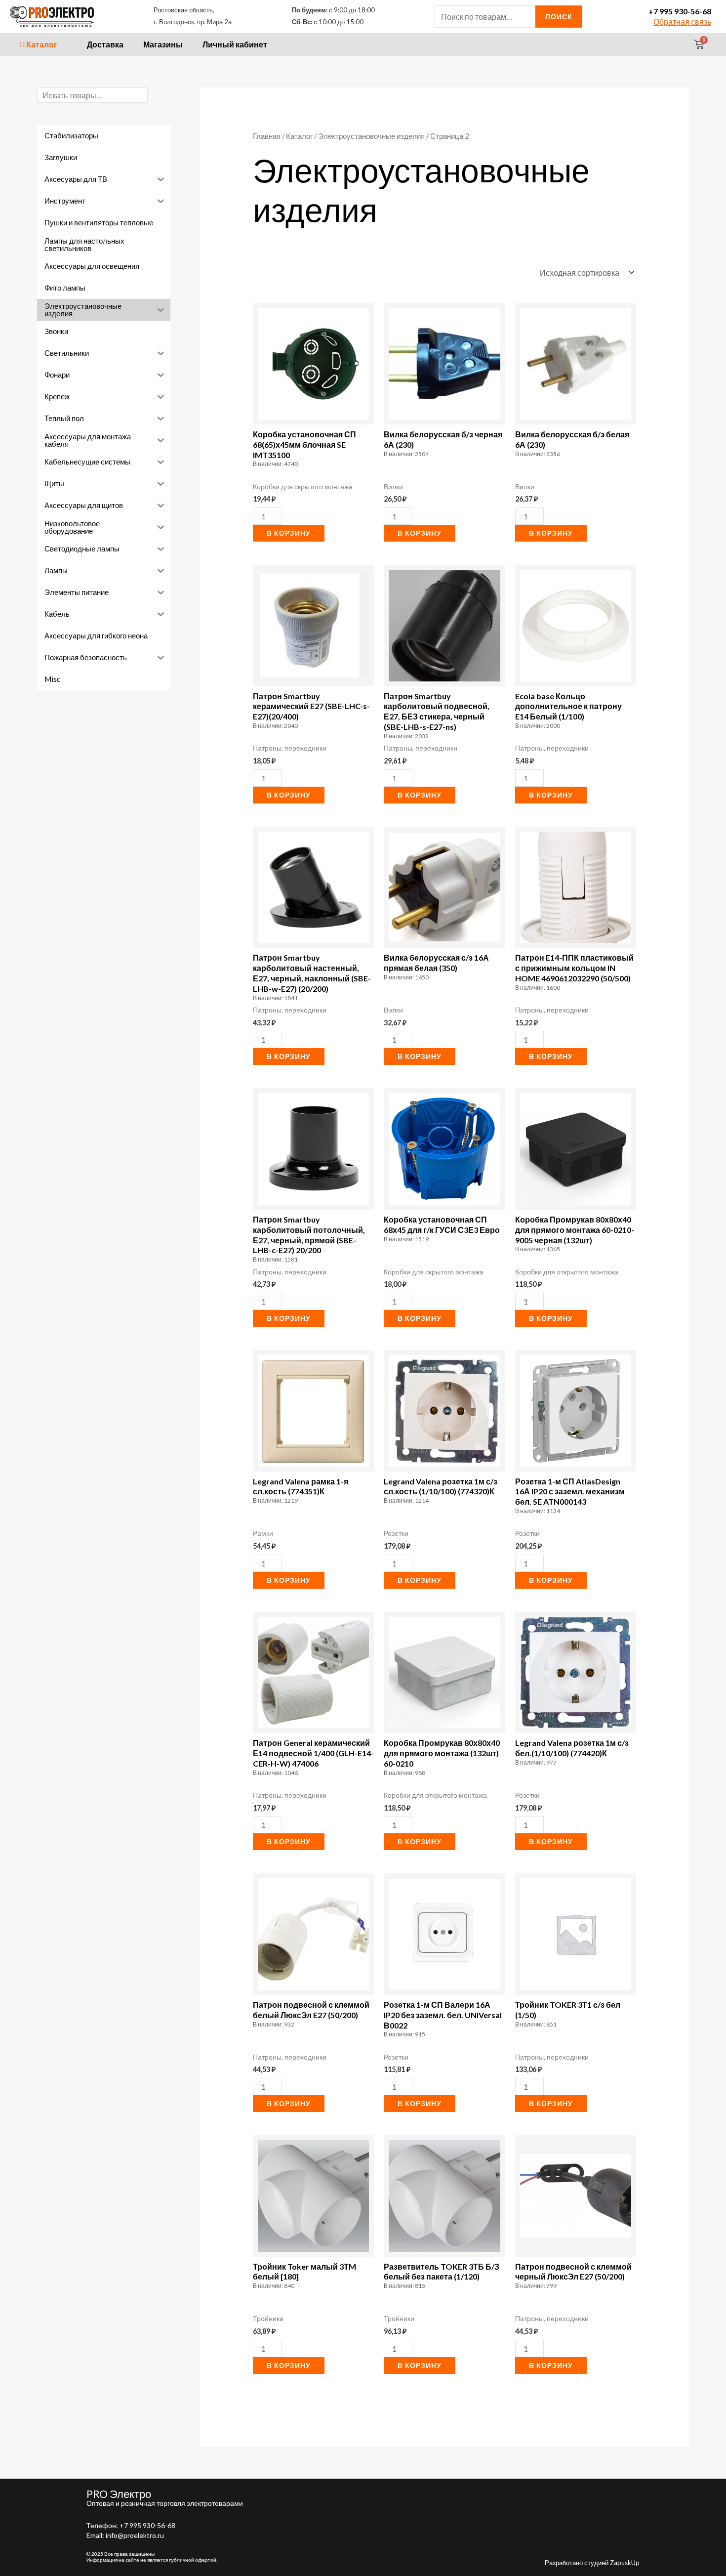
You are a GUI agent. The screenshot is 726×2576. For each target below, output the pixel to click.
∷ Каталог (39, 44)
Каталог (299, 136)
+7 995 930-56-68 (680, 11)
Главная (267, 136)
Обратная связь (682, 21)
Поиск (559, 17)
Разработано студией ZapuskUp (592, 2563)
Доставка (105, 44)
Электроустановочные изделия (371, 136)
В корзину (289, 533)
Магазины (163, 44)
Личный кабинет (235, 44)
